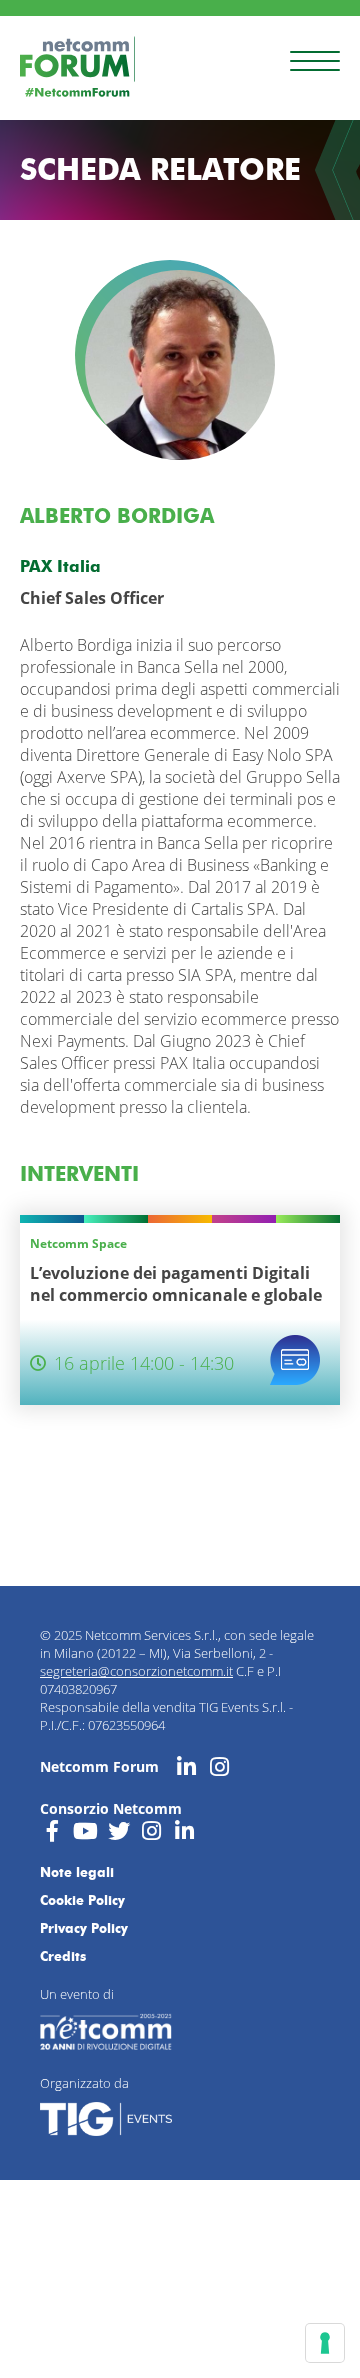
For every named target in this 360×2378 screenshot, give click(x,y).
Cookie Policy (82, 1900)
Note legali (77, 1872)
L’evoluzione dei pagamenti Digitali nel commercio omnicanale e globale (176, 1284)
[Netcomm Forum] (77, 66)
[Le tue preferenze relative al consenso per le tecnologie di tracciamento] (325, 2343)
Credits (63, 1956)
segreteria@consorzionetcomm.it (136, 1671)
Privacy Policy (84, 1928)
